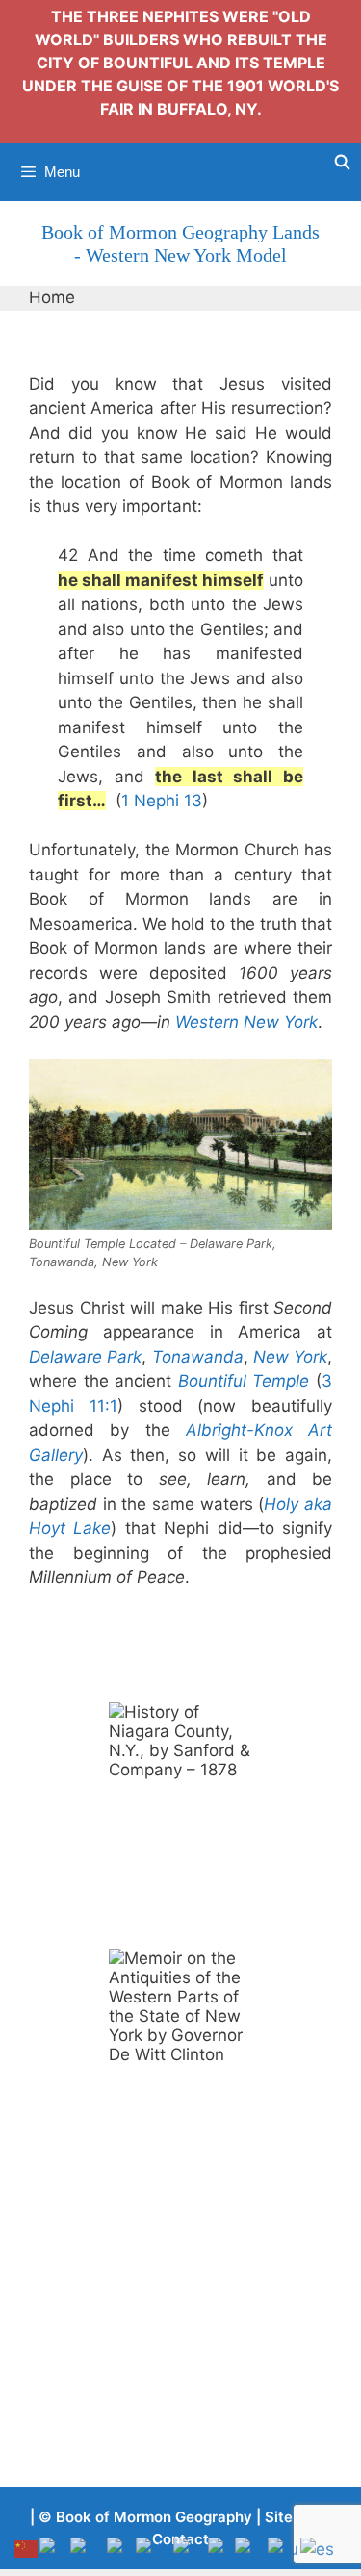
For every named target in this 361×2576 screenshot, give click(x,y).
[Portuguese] (251, 2548)
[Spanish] (318, 2548)
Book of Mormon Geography (154, 2517)
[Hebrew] (191, 2548)
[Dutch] (55, 2548)
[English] (89, 2548)
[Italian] (221, 2548)
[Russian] (284, 2548)
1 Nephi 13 (162, 801)
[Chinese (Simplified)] (27, 2548)
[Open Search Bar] (342, 163)
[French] (121, 2548)
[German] (155, 2548)
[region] (181, 1811)
